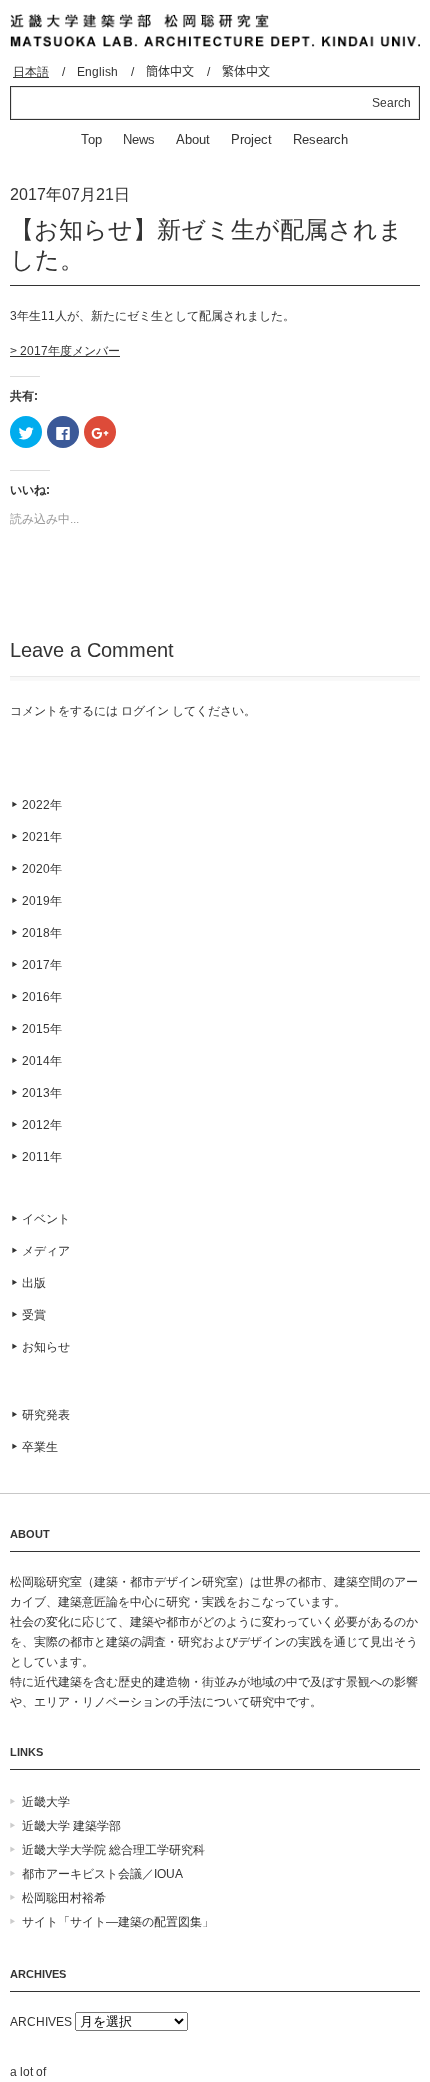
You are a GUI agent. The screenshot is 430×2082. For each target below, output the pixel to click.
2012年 (42, 1125)
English (97, 72)
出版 (34, 1283)
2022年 (42, 805)
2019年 (42, 901)
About (193, 139)
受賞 (34, 1315)
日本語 (31, 72)
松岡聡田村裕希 (64, 1898)
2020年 (42, 869)
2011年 (42, 1157)
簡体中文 (170, 72)
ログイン (145, 711)
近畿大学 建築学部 (71, 1826)
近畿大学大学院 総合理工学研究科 (113, 1850)
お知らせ (46, 1347)
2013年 (42, 1093)
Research (320, 139)
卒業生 (40, 1447)
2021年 (42, 837)
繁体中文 (246, 72)
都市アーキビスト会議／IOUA (102, 1874)
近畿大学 (46, 1802)
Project (251, 139)
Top (91, 139)
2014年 (42, 1061)
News (139, 139)
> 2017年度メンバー (65, 351)
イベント (46, 1219)
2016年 (42, 997)
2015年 (42, 1029)
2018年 (42, 933)
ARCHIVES (41, 2022)
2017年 (42, 965)
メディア (46, 1251)
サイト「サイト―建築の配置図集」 (118, 1922)
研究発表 (46, 1415)
